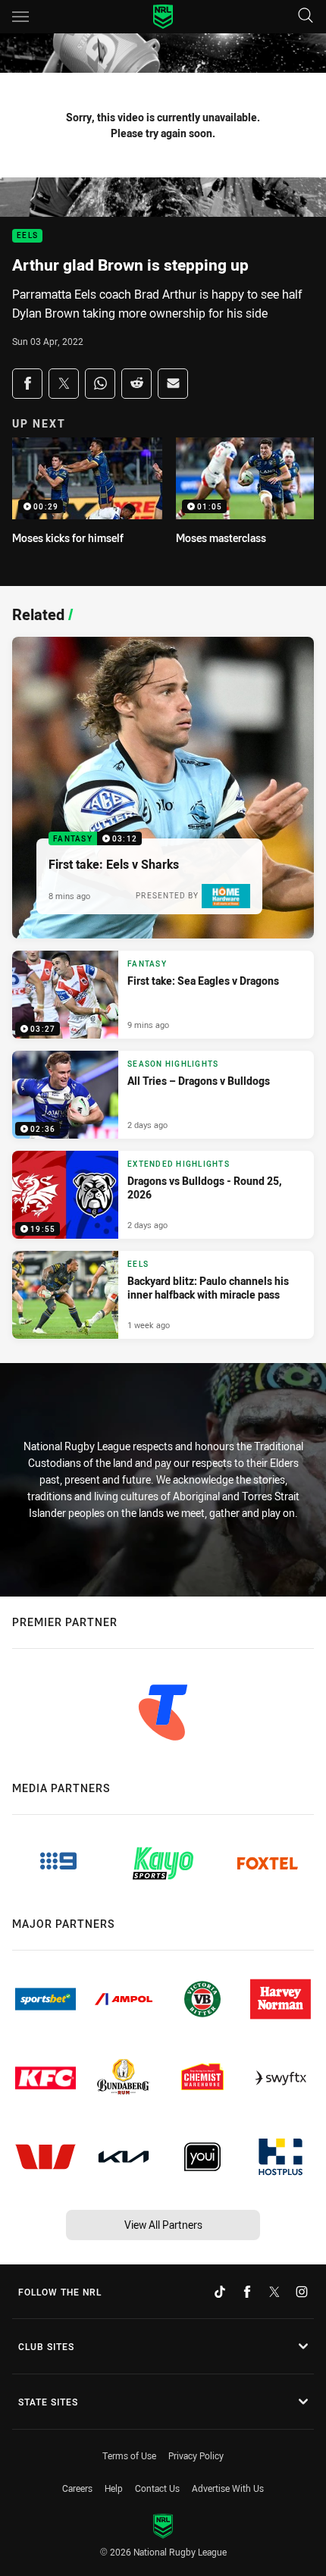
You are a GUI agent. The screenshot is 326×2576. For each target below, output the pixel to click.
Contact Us (157, 2488)
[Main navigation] (20, 17)
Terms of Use (129, 2455)
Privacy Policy (196, 2455)
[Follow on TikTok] (220, 2292)
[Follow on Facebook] (247, 2292)
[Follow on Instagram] (302, 2292)
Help (114, 2488)
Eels (27, 236)
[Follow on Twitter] (274, 2292)
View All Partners (163, 2225)
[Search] (306, 16)
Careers (77, 2488)
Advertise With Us (228, 2488)
